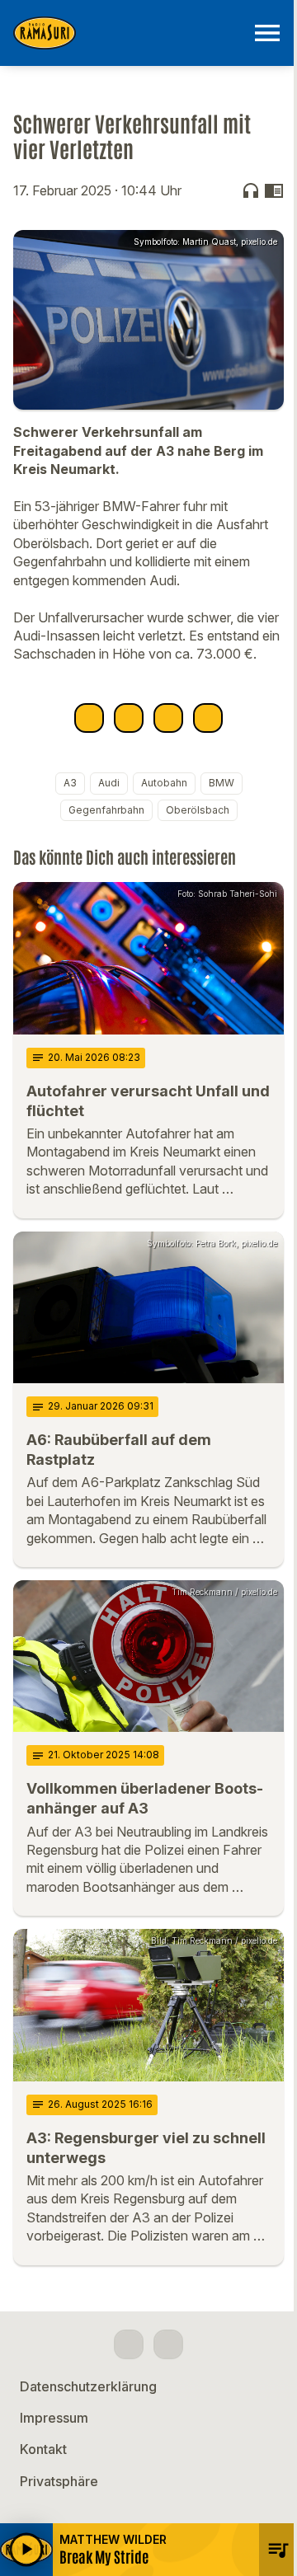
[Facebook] (129, 2344)
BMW (222, 783)
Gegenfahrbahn (106, 810)
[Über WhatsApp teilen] (168, 718)
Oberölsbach (198, 810)
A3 (70, 783)
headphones (251, 190)
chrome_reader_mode (274, 190)
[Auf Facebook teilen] (89, 718)
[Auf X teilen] (129, 718)
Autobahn (164, 783)
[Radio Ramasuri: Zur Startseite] (129, 33)
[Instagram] (168, 2344)
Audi (109, 783)
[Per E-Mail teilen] (208, 718)
